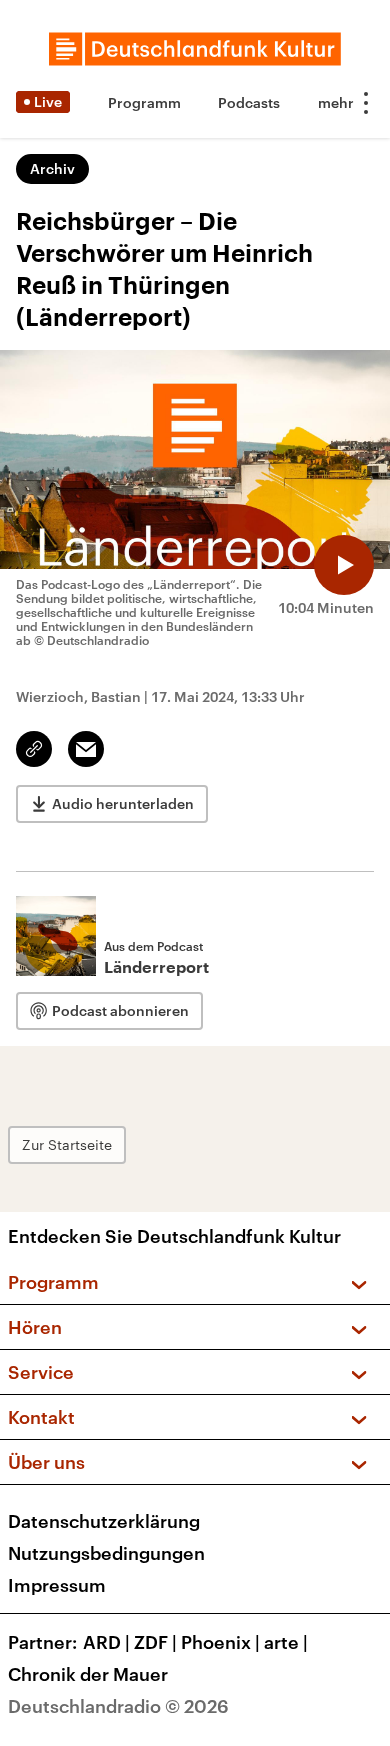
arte (286, 1642)
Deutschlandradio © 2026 (118, 1706)
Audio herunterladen (123, 803)
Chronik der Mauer (88, 1674)
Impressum (57, 1585)
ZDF (155, 1642)
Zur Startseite (67, 1144)
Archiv (52, 168)
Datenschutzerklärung (104, 1521)
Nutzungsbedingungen (106, 1553)
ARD (106, 1642)
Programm (144, 102)
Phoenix (220, 1642)
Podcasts (249, 102)
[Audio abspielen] (344, 565)
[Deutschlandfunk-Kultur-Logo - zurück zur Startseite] (195, 49)
